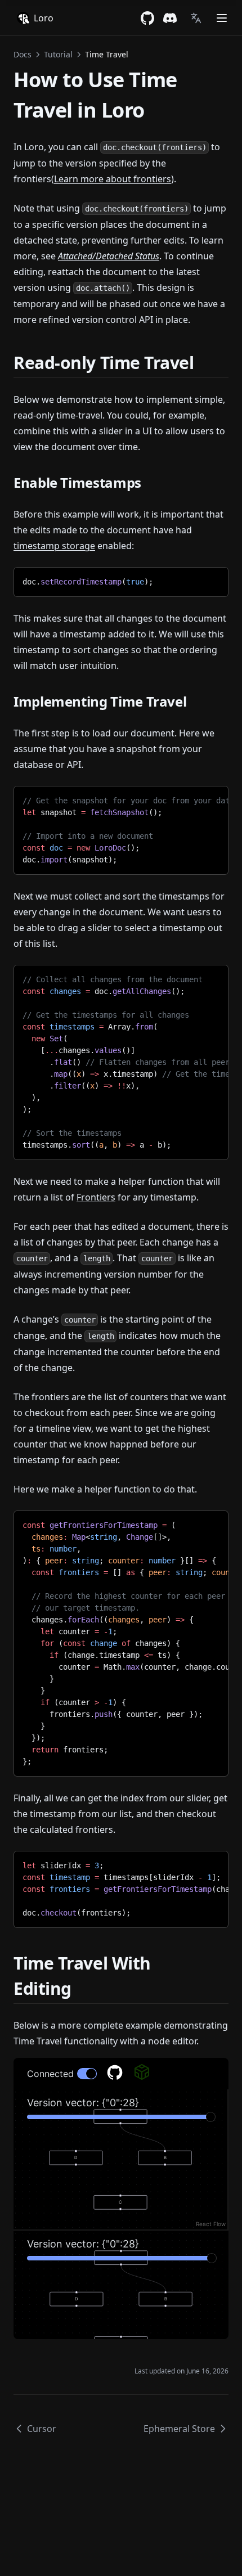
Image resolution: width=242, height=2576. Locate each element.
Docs (23, 54)
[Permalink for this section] (204, 363)
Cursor (42, 2429)
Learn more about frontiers (113, 179)
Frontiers (96, 1197)
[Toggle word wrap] (192, 580)
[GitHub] (147, 18)
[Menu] (222, 18)
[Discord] (170, 18)
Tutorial (58, 54)
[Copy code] (211, 580)
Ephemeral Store (179, 2429)
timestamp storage (54, 546)
